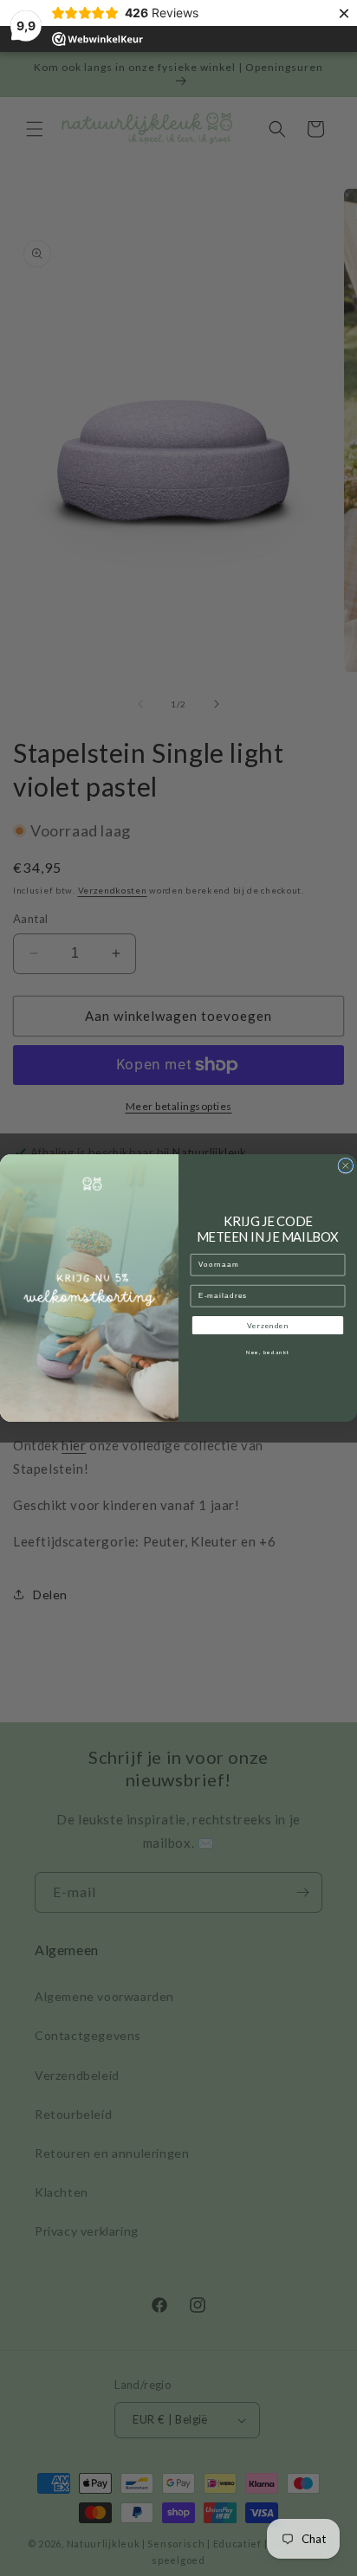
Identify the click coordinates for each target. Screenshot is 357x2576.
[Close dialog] (346, 1165)
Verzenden (268, 1326)
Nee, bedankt (268, 1353)
